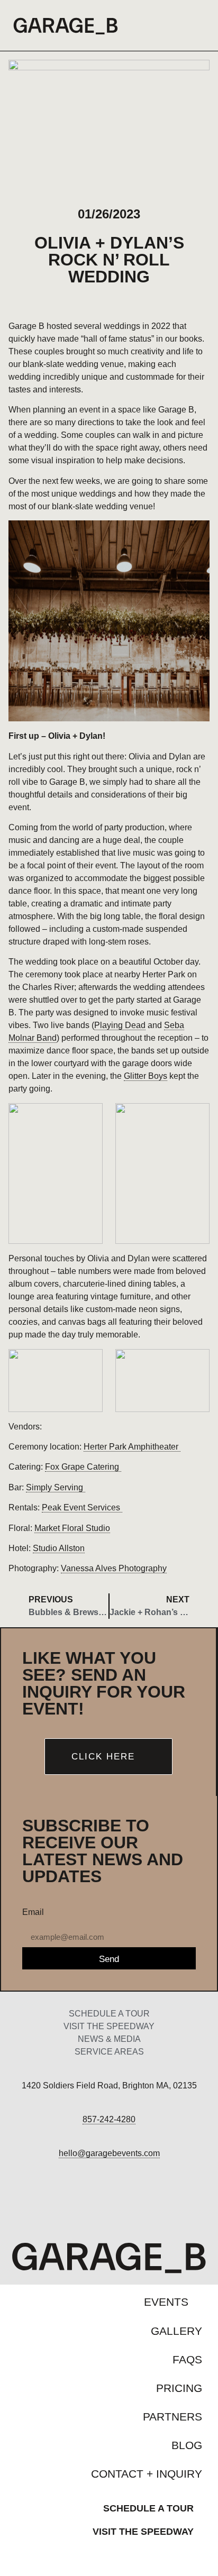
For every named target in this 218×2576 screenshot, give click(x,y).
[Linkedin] (152, 2202)
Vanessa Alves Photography (114, 1568)
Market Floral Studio (72, 1528)
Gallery (176, 2331)
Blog (187, 2445)
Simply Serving (56, 1487)
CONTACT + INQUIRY (147, 2474)
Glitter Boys (146, 1076)
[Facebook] (66, 2202)
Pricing (179, 2388)
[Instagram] (109, 2202)
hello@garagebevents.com (109, 2153)
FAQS (187, 2359)
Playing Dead (120, 1025)
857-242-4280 (109, 2119)
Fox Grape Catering (83, 1467)
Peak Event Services (82, 1507)
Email (33, 1912)
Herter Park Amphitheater (132, 1447)
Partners (172, 2417)
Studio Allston (59, 1548)
